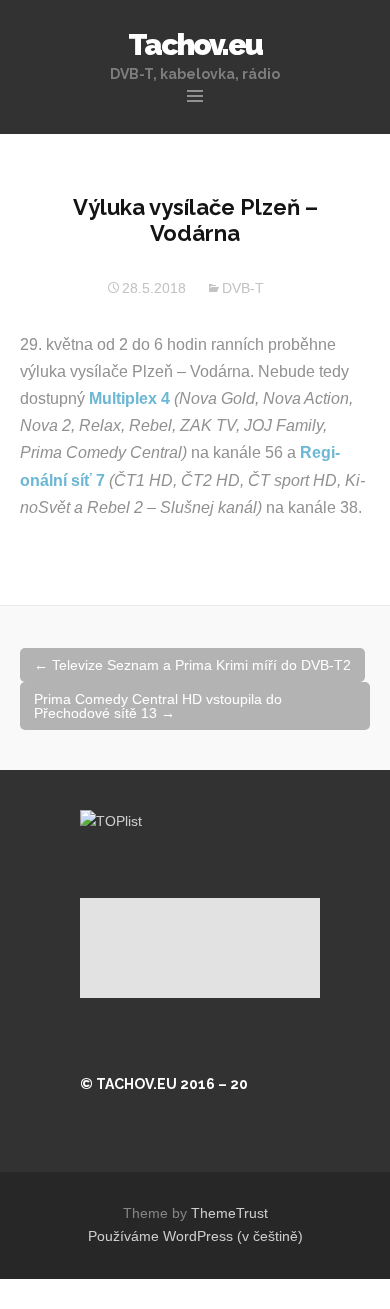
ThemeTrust (229, 1213)
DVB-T (243, 288)
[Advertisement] (200, 948)
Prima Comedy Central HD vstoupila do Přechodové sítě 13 (158, 706)
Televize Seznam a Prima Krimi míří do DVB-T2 (192, 665)
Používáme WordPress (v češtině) (195, 1236)
